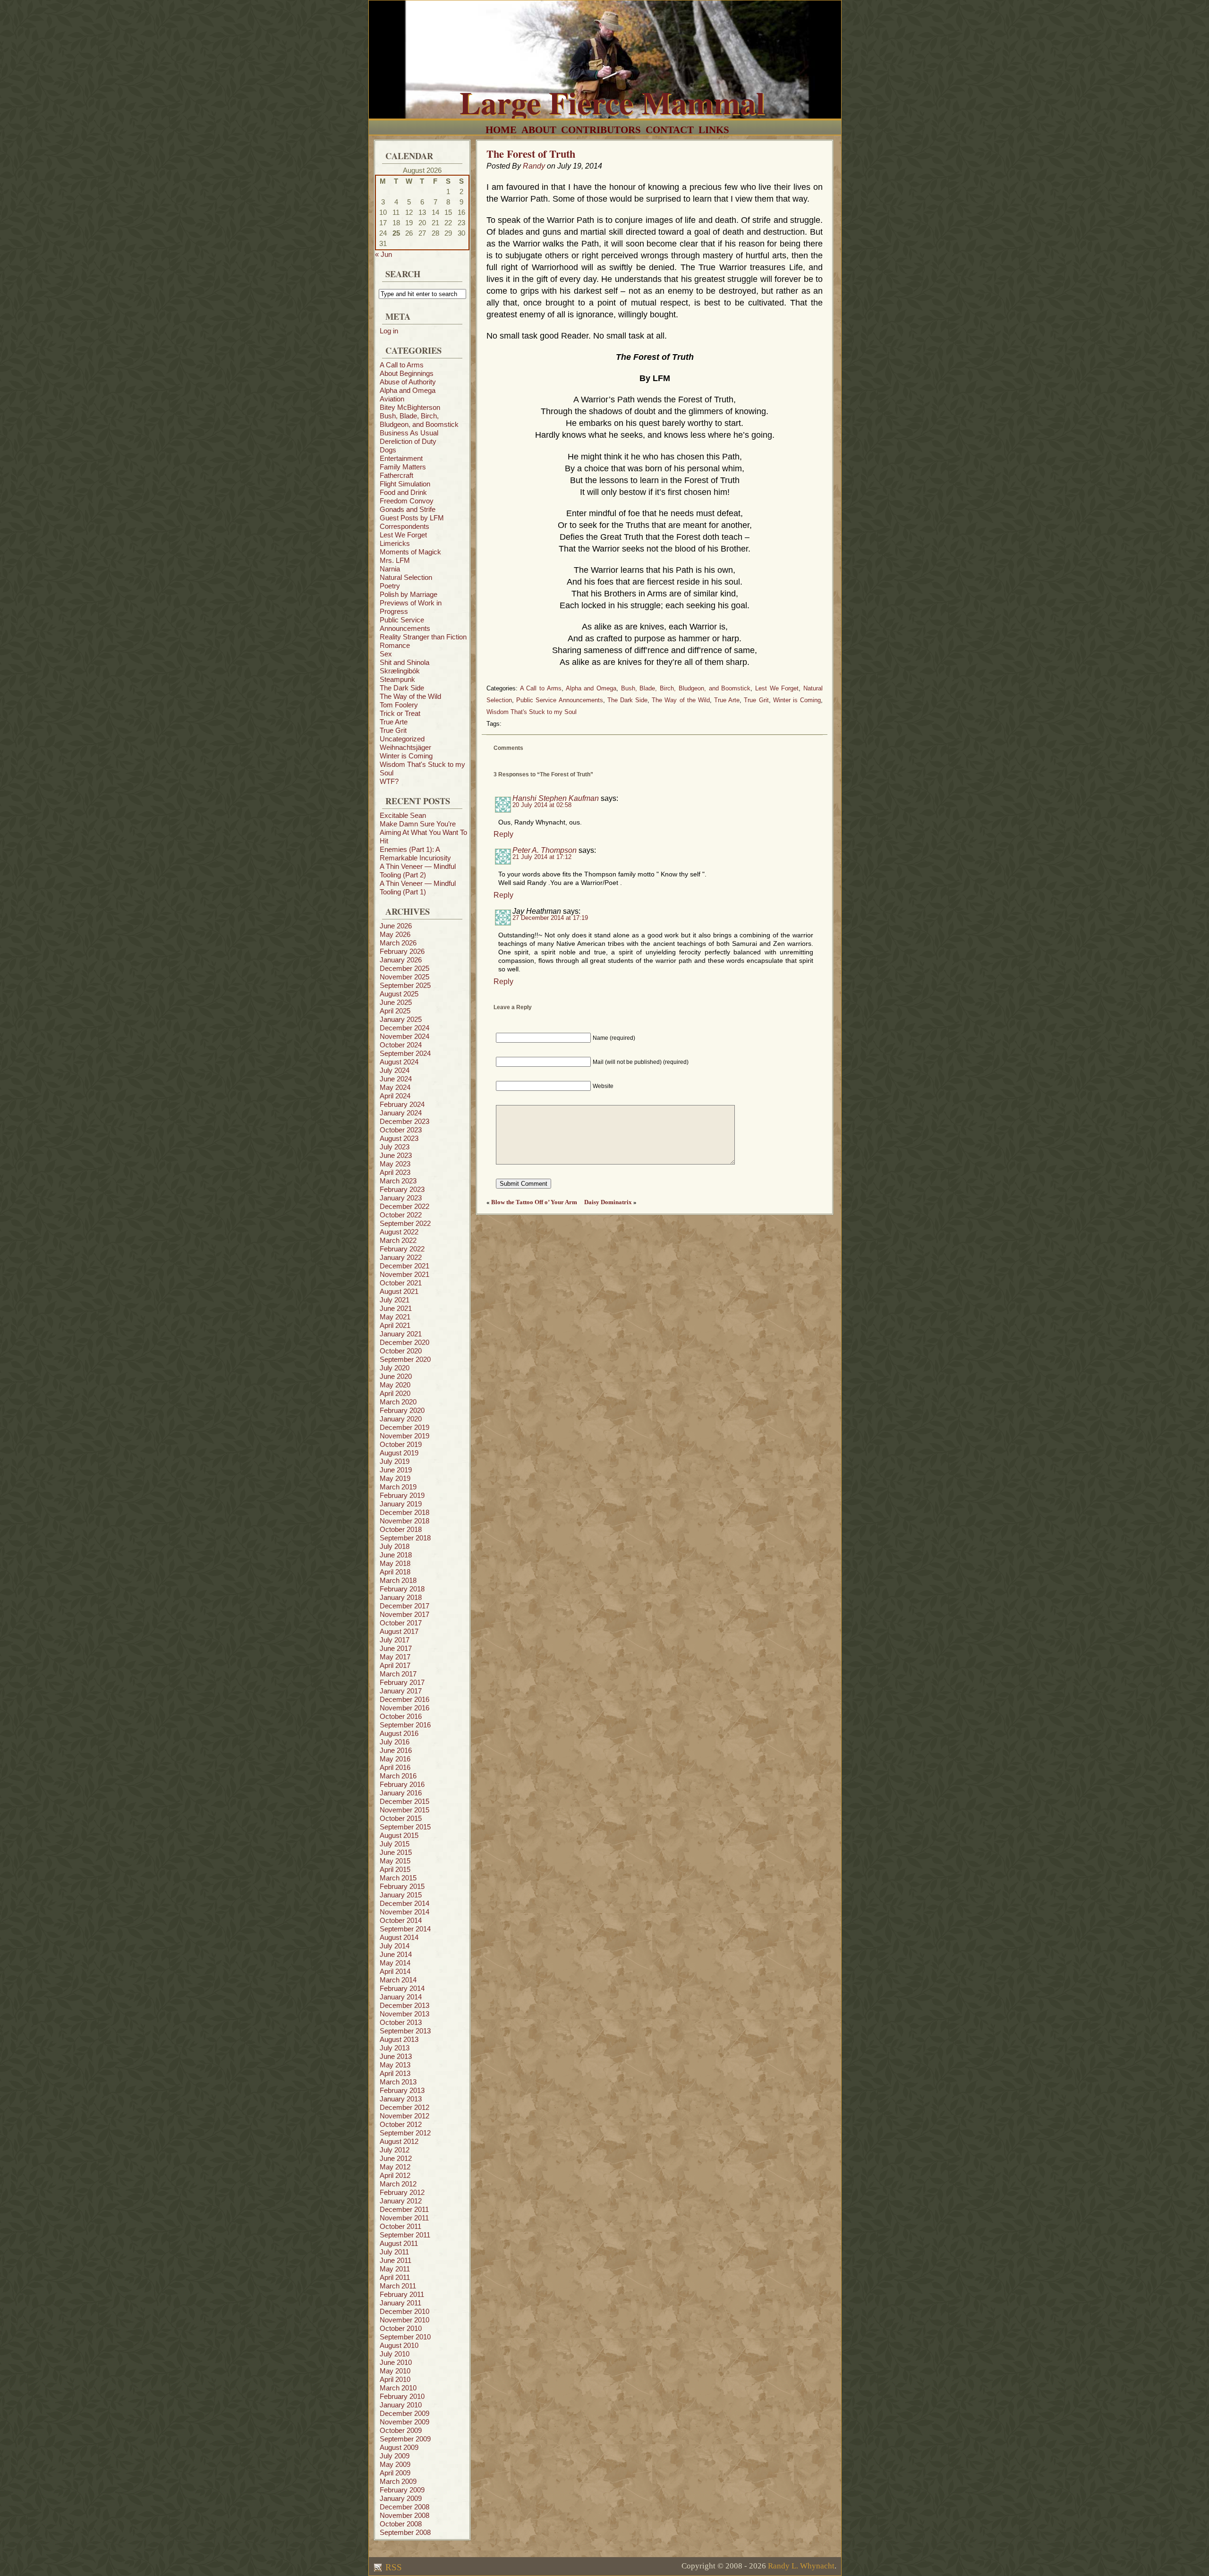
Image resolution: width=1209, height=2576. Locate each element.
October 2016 (401, 1716)
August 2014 (399, 1937)
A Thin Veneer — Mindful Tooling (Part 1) (418, 888)
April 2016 (395, 1767)
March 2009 (398, 2481)
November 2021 (404, 1274)
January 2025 (401, 1019)
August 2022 (399, 1232)
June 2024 (396, 1079)
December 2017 (404, 1606)
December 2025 (404, 968)
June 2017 (396, 1648)
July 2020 (395, 1368)
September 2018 (405, 1538)
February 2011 (402, 2294)
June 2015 (396, 1852)
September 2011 (405, 2235)
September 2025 (405, 985)
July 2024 (395, 1070)
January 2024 (401, 1113)
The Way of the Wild (410, 696)
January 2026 (401, 960)
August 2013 (399, 2039)
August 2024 (399, 1062)
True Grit (393, 730)
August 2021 (399, 1291)
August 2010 (399, 2345)
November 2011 (404, 2218)
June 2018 (396, 1555)
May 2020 (395, 1385)
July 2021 (395, 1300)
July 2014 (395, 1946)
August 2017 (399, 1631)
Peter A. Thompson (545, 850)
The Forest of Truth (531, 154)
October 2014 (401, 1920)
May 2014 (395, 1963)
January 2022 (401, 1257)
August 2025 (399, 994)
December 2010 (404, 2311)
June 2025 (396, 1002)
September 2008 (405, 2532)
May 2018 (395, 1563)
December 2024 (404, 1028)
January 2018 (401, 1597)
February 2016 (402, 1784)
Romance (395, 645)
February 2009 (402, 2490)
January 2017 (401, 1691)
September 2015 (405, 1827)
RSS (392, 2567)
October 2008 (401, 2524)
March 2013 (398, 2082)
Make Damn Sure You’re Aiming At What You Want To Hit (423, 832)
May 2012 (395, 2167)
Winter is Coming (406, 756)
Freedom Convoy (407, 501)
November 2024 (404, 1036)
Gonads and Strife (408, 509)
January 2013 (401, 2099)
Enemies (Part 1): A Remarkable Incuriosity (415, 854)
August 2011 (399, 2243)
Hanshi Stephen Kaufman (556, 798)
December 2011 (404, 2209)
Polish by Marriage (409, 594)
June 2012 (396, 2158)
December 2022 (404, 1206)
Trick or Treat (400, 713)
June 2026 (396, 926)
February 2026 (402, 951)
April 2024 (395, 1096)
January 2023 (401, 1198)
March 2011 (398, 2286)
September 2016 (405, 1725)
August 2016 (399, 1733)
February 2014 (402, 1988)
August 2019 (399, 1453)
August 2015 (399, 1835)
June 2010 (396, 2362)
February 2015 (402, 1886)
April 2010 (395, 2379)
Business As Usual (409, 433)
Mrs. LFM (395, 560)
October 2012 (401, 2124)
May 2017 (395, 1657)
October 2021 (401, 1283)
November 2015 (404, 1810)
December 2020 (404, 1342)
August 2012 (399, 2141)
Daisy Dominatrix (608, 1202)
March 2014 (398, 1980)
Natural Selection (406, 577)
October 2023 (401, 1130)
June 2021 (396, 1308)
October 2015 (401, 1818)
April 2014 (395, 1971)
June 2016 (396, 1750)
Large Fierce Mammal (612, 102)
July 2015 (395, 1844)
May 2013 (395, 2065)
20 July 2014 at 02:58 (542, 805)
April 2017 (395, 1665)
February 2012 (402, 2192)
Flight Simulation (405, 484)
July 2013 (395, 2048)
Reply (503, 834)
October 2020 (401, 1351)
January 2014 (401, 1997)
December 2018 (404, 1512)
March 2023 (398, 1181)
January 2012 (401, 2201)
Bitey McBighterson (410, 407)
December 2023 (404, 1121)
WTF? (389, 781)
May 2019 (395, 1478)
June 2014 (396, 1954)
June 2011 (396, 2260)
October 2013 (401, 2022)
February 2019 (402, 1495)
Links (714, 130)
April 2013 (395, 2073)
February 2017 (402, 1682)
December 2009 (404, 2413)
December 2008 (404, 2507)
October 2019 (401, 1444)
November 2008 (404, 2515)
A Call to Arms (402, 365)
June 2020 (396, 1376)
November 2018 (404, 1521)
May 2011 (395, 2269)
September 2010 (405, 2337)
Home (501, 130)
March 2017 (398, 1674)
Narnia (390, 569)
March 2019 (398, 1487)
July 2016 (395, 1742)
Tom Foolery (399, 705)
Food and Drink (403, 492)
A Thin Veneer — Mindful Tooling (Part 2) (418, 871)
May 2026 (395, 934)
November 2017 (404, 1614)
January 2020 (401, 1419)
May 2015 (395, 1861)
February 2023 (402, 1189)
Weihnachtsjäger (405, 747)
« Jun (383, 254)
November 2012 (404, 2116)
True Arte (394, 722)
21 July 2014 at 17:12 (542, 857)
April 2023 (395, 1172)
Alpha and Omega (408, 390)
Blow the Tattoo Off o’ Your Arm (534, 1202)
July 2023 (395, 1147)
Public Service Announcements (405, 624)
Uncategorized (402, 739)
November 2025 (404, 977)
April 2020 (395, 1393)
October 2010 (401, 2328)
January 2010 (401, 2405)
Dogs (388, 450)
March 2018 (398, 1580)
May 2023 (395, 1164)
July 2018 (395, 1546)
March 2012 (398, 2184)
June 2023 (396, 1155)
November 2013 (404, 2014)
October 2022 (401, 1215)
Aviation (392, 399)
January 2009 (401, 2498)
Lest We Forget (403, 535)
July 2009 (395, 2456)
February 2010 (402, 2396)
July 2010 (395, 2354)
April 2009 (395, 2473)
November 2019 (404, 1436)
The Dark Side (402, 688)
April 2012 (395, 2175)
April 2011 (395, 2277)
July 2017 (395, 1640)
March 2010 (398, 2388)
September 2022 (405, 1223)
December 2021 (404, 1266)
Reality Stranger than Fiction (423, 637)
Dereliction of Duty (408, 441)
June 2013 (396, 2056)
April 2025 (395, 1011)
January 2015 (401, 1895)
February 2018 (402, 1589)
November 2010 (404, 2320)
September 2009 (405, 2439)
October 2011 (400, 2226)
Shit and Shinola (404, 662)
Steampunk (397, 679)
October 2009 (401, 2430)
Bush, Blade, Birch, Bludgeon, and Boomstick (419, 420)
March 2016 (398, 1776)
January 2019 (401, 1504)
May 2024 (395, 1087)
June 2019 (396, 1470)
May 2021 (395, 1317)
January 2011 (400, 2303)
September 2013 (405, 2031)
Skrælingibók (400, 671)
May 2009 (395, 2464)
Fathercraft (396, 475)
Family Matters (403, 467)
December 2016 (404, 1699)
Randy (534, 166)
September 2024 (405, 1053)
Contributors (601, 130)
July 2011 (394, 2252)
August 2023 (399, 1138)
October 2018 (401, 1529)
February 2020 (402, 1410)
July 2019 (395, 1461)
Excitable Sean (403, 815)
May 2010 (395, 2371)
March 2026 (398, 943)
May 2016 (395, 1759)
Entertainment (401, 458)
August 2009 (399, 2447)
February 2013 (402, 2090)
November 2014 (404, 1912)
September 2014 (405, 1929)
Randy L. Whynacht (801, 2566)
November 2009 (404, 2422)
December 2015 (404, 1801)
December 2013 (404, 2005)
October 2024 (401, 1045)
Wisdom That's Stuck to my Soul (532, 712)
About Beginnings (407, 373)
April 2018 (395, 1572)
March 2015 (398, 1878)
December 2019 (404, 1427)
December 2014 (404, 1903)
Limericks (395, 543)
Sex (386, 654)
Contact (670, 130)
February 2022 (402, 1249)
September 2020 (405, 1359)
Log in (389, 331)
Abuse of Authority (408, 382)
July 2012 (395, 2150)
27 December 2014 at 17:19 (550, 918)
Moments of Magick (410, 552)
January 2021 (401, 1334)
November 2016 (404, 1708)
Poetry (390, 586)
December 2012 (404, 2107)
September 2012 (405, 2133)
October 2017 (401, 1623)
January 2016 (401, 1793)
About (539, 130)
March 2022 (398, 1240)
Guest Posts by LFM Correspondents (412, 522)
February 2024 (402, 1104)
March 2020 (398, 1402)
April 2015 (395, 1869)
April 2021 (395, 1325)
